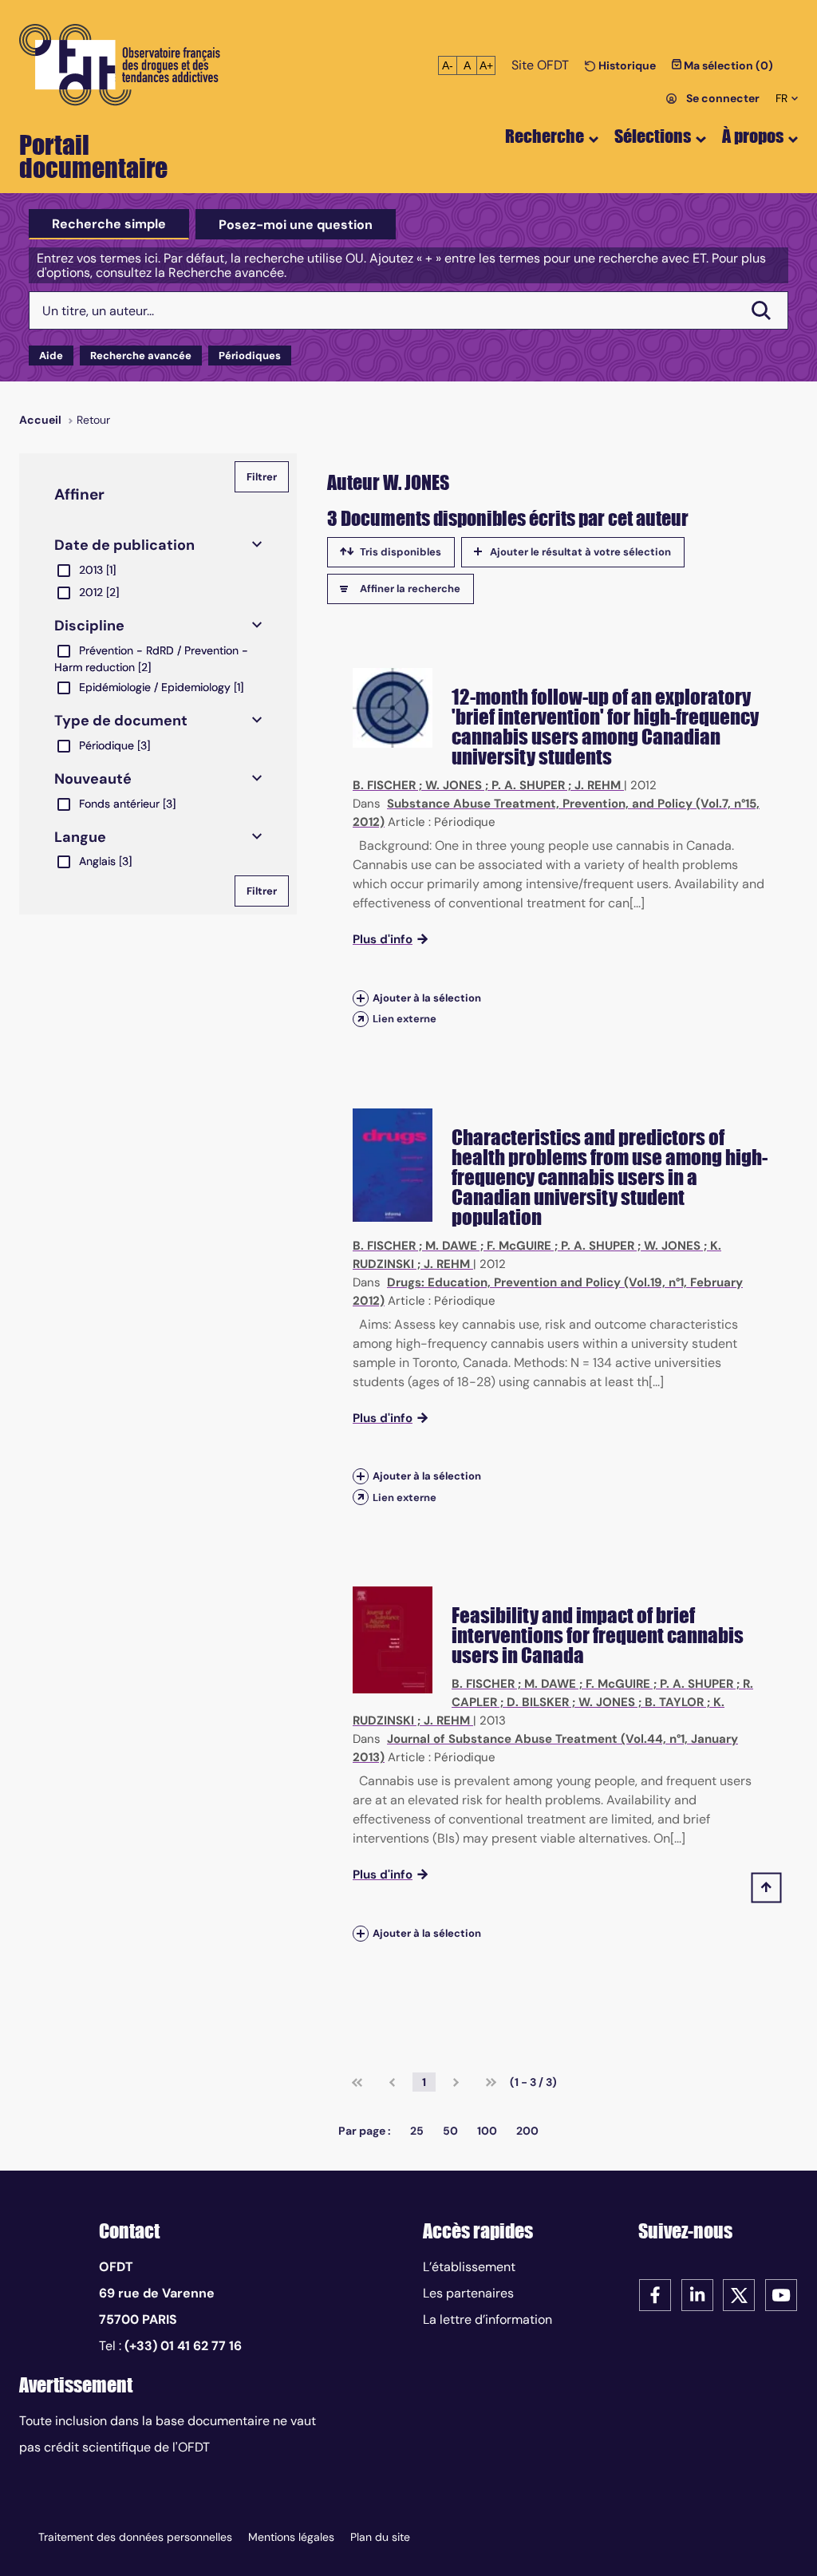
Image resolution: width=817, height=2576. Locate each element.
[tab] (109, 224)
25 (417, 2131)
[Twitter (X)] (739, 2294)
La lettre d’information (487, 2319)
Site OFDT (540, 65)
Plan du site (380, 2537)
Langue (80, 837)
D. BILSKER (538, 1702)
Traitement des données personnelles (135, 2537)
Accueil (40, 420)
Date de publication (124, 545)
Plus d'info (383, 939)
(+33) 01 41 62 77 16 (183, 2346)
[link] (357, 2082)
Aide (51, 356)
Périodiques (250, 356)
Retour (93, 420)
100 (487, 2131)
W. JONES (454, 785)
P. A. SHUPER (528, 785)
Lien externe (405, 1019)
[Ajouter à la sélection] (361, 998)
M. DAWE (451, 1246)
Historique (626, 65)
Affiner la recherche (410, 589)
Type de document (121, 721)
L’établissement (469, 2267)
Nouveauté (93, 779)
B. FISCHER (384, 785)
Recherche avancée (141, 356)
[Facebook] (655, 2294)
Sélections (653, 136)
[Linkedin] (697, 2294)
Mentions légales (291, 2537)
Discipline (89, 626)
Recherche (545, 136)
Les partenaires (468, 2293)
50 (450, 2131)
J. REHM (598, 785)
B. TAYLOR (674, 1702)
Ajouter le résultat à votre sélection (580, 552)
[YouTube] (781, 2294)
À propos (753, 136)
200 (527, 2131)
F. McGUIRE (519, 1246)
